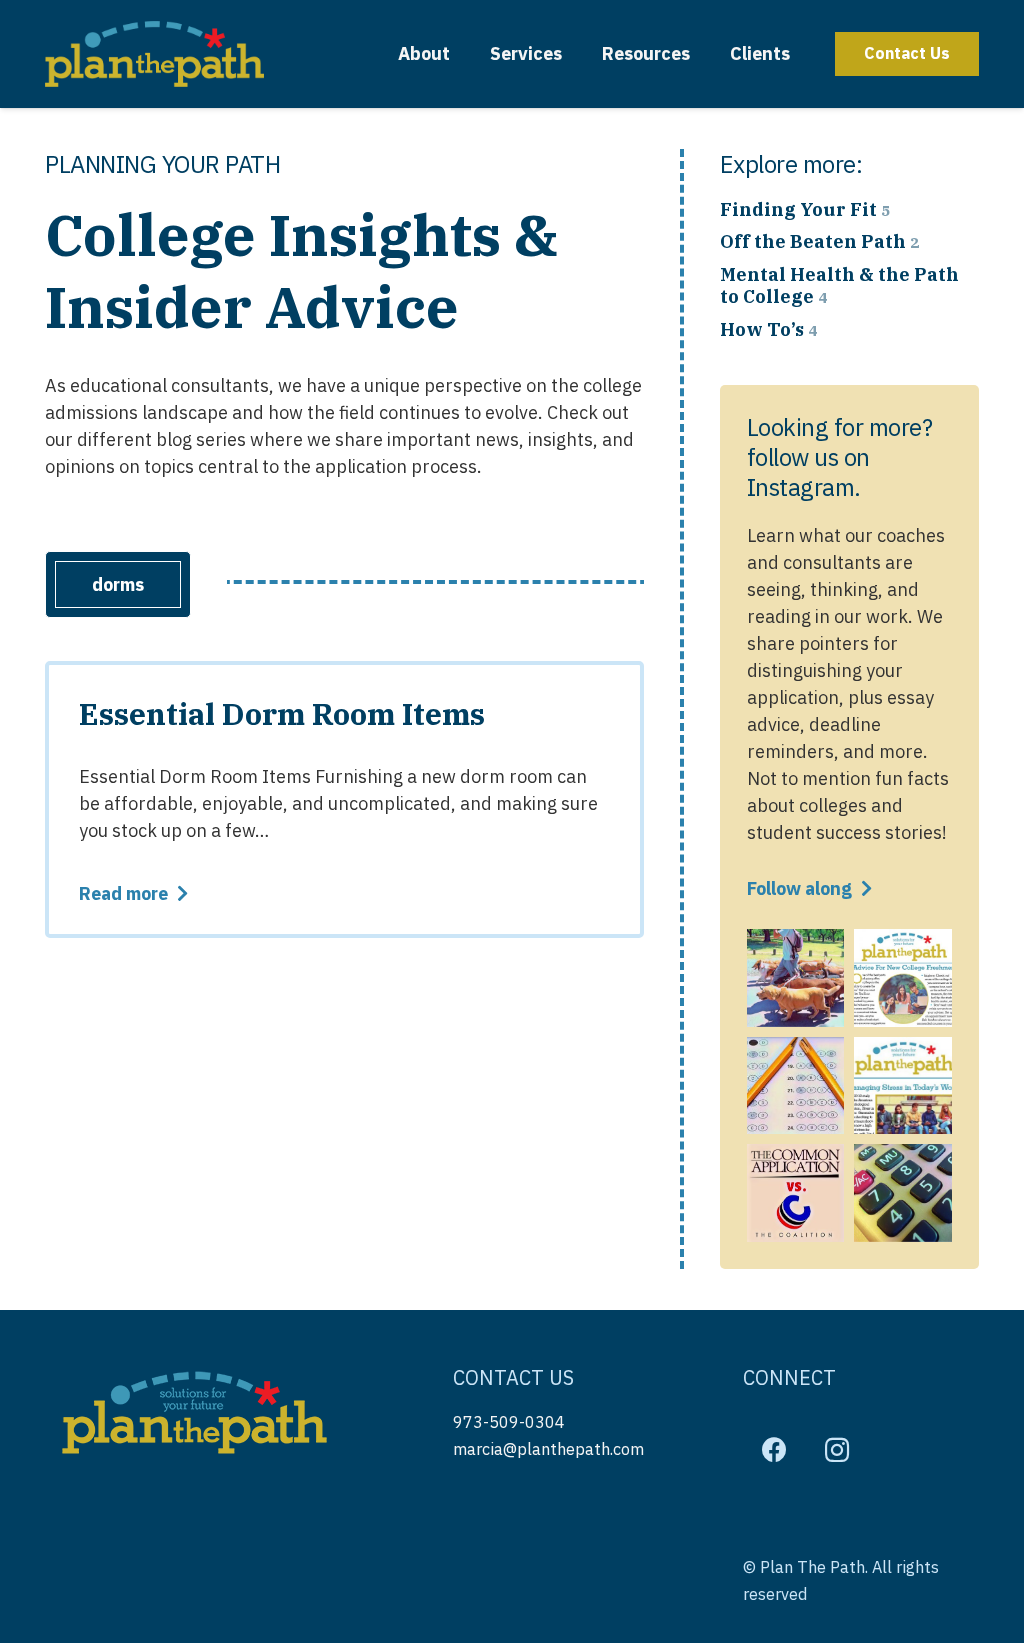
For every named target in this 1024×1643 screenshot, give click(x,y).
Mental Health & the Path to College (839, 286)
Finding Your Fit (805, 209)
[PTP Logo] (154, 54)
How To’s (768, 329)
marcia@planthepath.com (548, 1448)
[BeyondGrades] (796, 978)
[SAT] (796, 1086)
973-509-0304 (509, 1421)
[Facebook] (774, 1450)
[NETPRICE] (903, 1193)
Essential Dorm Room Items (282, 713)
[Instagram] (837, 1450)
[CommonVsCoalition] (796, 1193)
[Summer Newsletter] (903, 978)
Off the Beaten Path (819, 241)
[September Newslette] (903, 1086)
